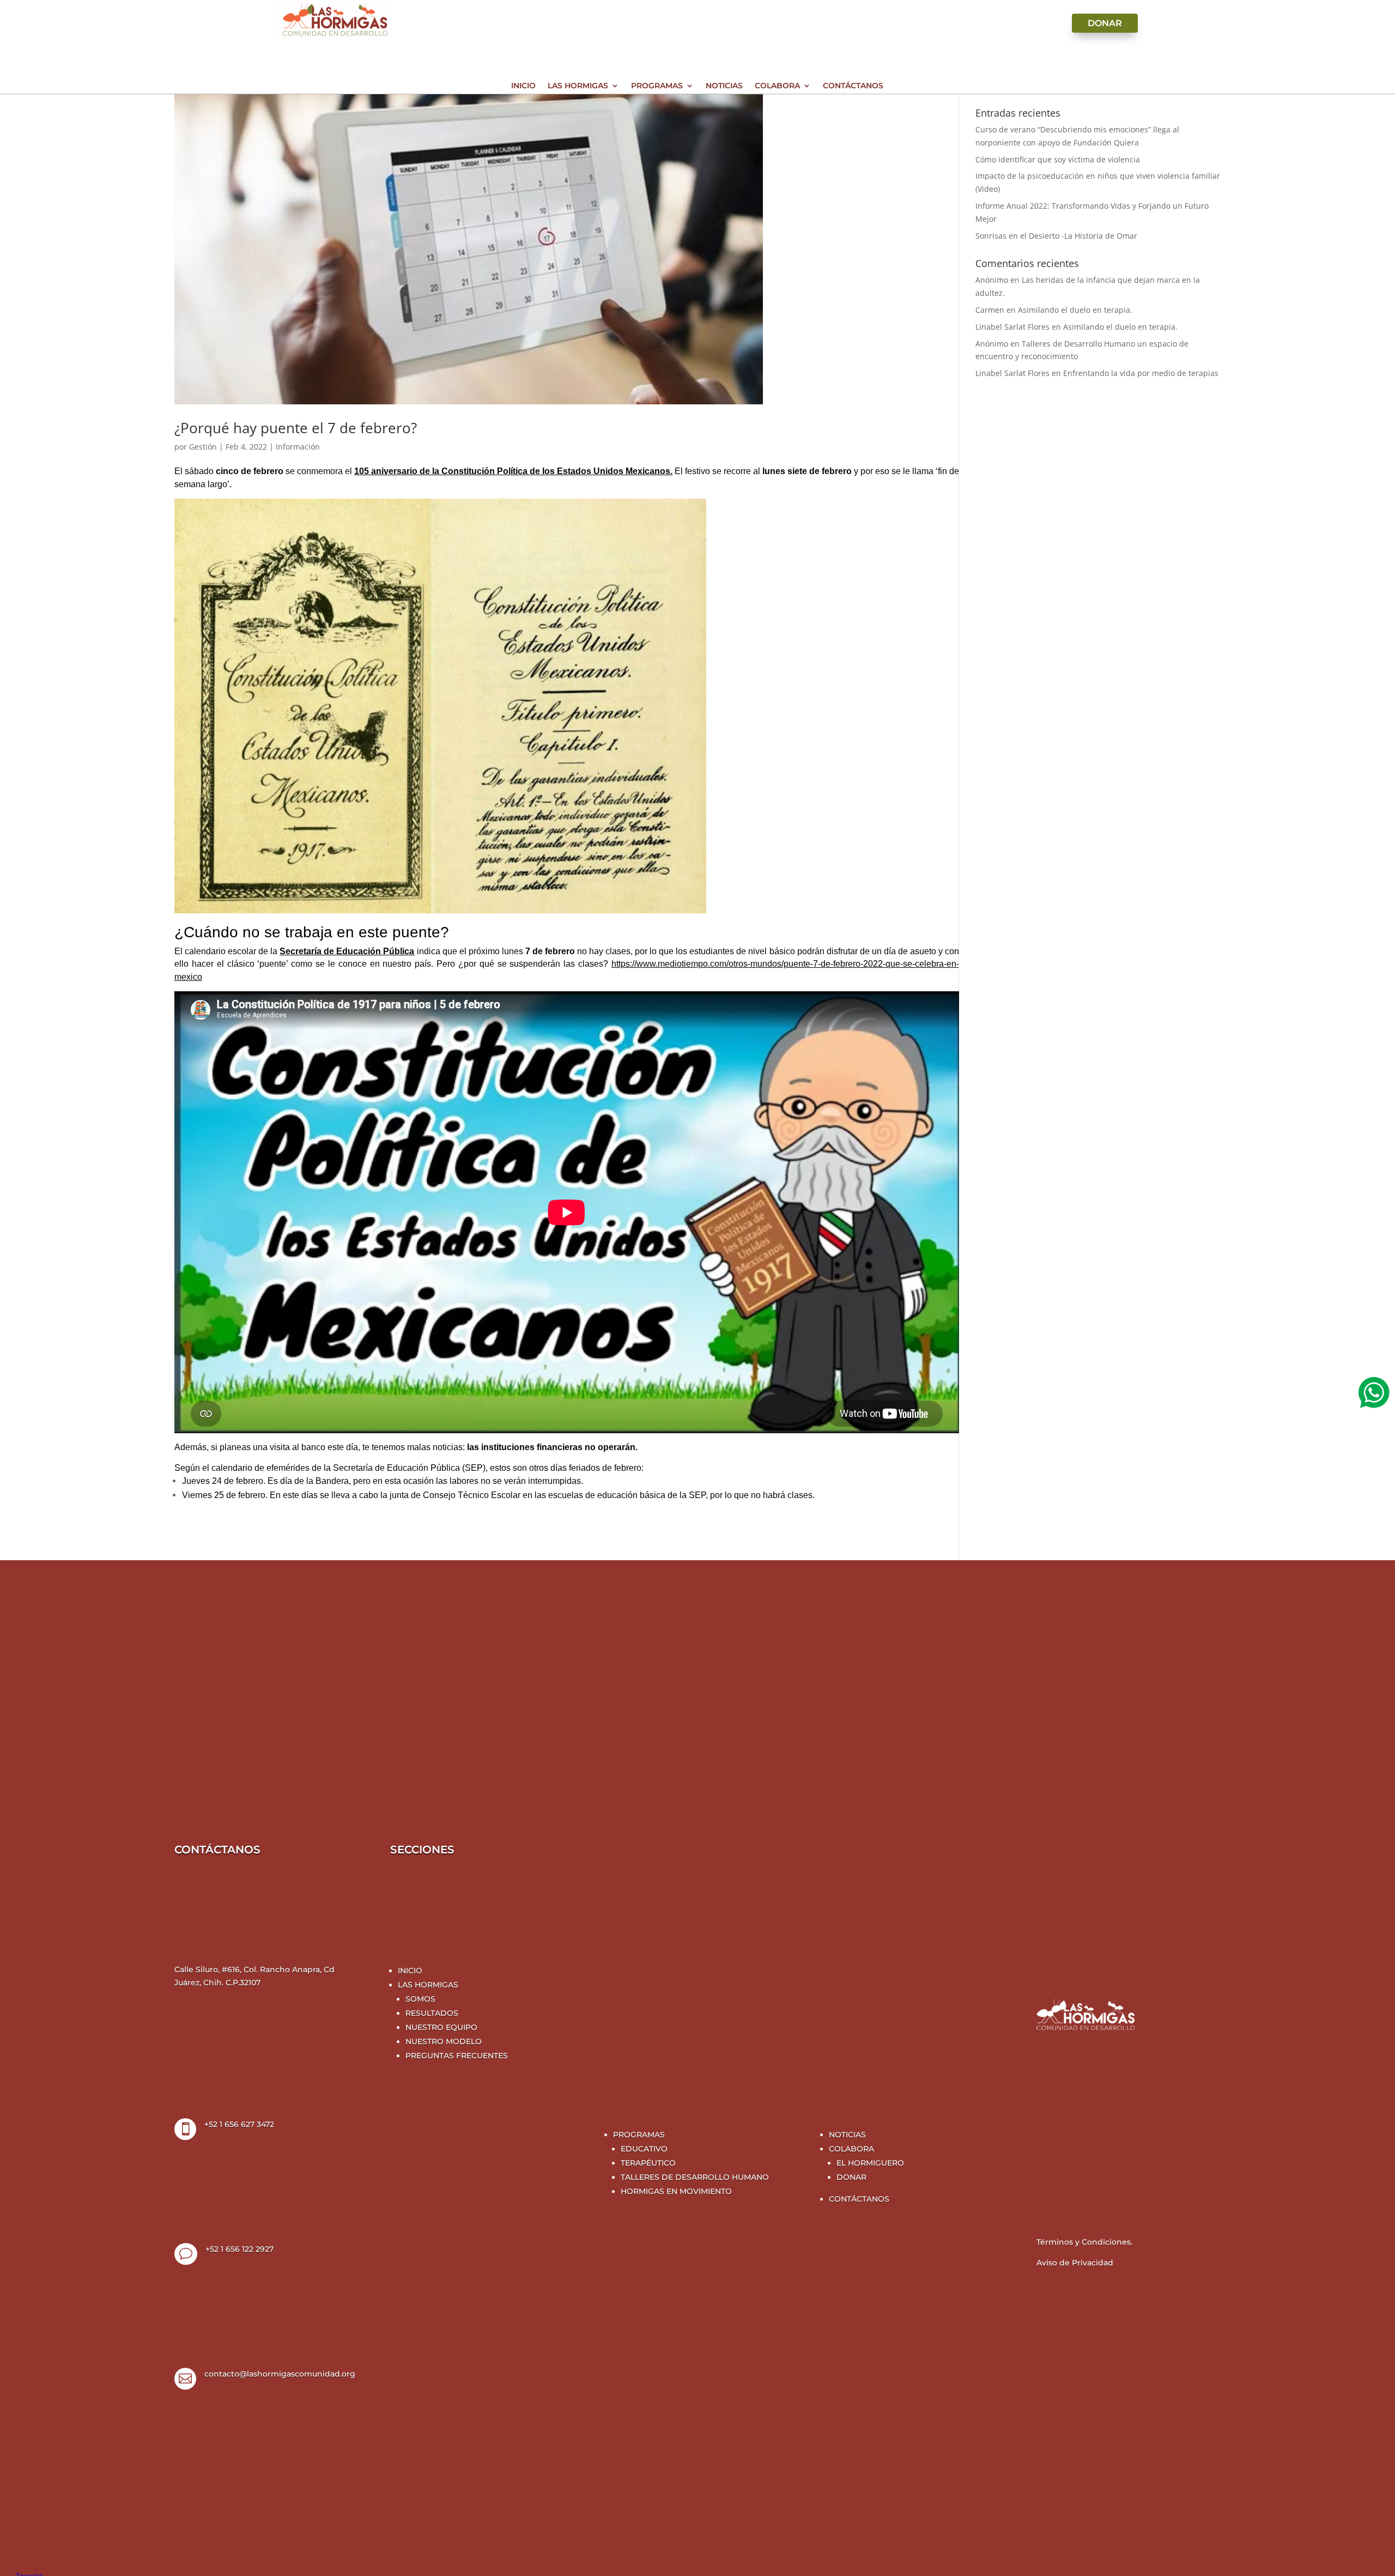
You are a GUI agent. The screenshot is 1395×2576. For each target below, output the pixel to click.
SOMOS (420, 1999)
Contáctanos (853, 86)
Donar (1105, 23)
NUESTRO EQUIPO (441, 2027)
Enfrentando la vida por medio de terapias (1141, 373)
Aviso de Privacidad (1075, 2263)
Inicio (523, 86)
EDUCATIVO (644, 2149)
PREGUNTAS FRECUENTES (457, 2056)
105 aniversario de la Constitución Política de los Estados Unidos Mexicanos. (513, 471)
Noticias (724, 86)
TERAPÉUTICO (648, 2163)
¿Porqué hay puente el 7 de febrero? (296, 428)
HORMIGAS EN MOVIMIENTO (676, 2191)
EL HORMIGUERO (870, 2163)
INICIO (410, 1971)
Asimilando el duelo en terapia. (1075, 310)
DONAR (851, 2177)
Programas (657, 86)
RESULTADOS (432, 2013)
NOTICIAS (847, 2135)
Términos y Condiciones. (1084, 2242)
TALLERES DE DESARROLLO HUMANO (695, 2177)
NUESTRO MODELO (444, 2041)
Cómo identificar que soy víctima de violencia (1058, 159)
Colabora (777, 86)
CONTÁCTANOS (859, 2199)
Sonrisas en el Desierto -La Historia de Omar (1056, 236)
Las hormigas (578, 86)
